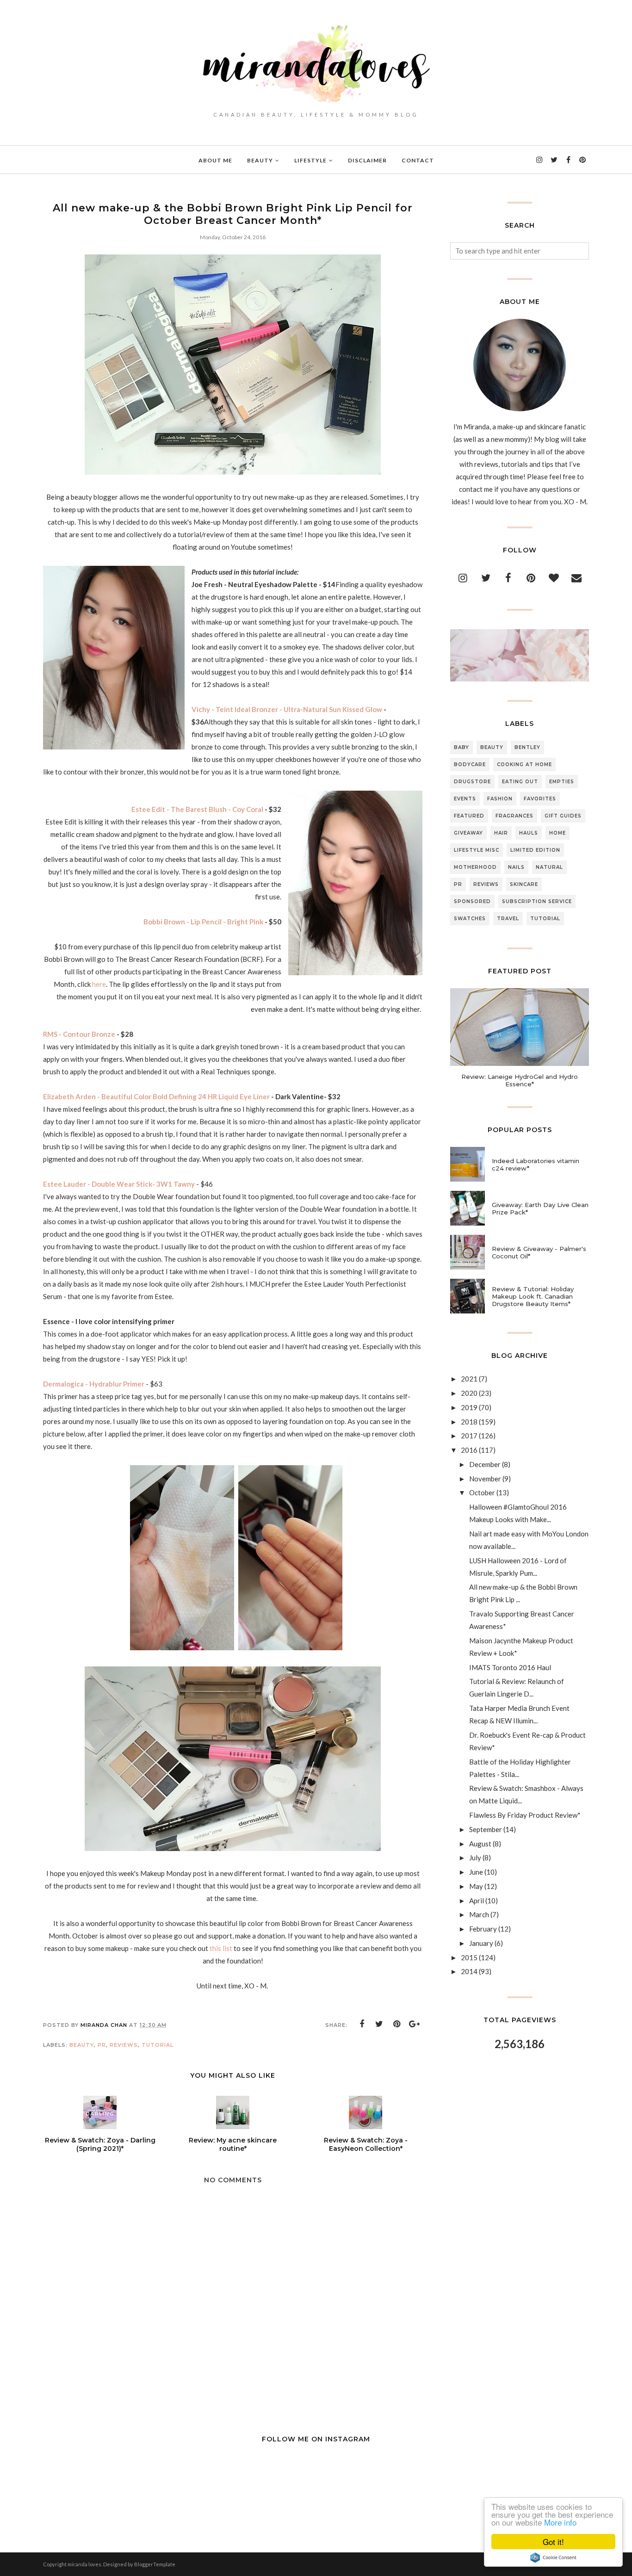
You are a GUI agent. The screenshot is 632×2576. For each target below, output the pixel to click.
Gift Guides (563, 816)
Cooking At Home (524, 765)
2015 (469, 1957)
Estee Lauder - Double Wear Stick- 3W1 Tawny (119, 1184)
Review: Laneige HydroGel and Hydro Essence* (520, 1080)
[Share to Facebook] (362, 2024)
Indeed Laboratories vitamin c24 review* (536, 1164)
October (482, 1492)
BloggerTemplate (155, 2564)
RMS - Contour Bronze (80, 1034)
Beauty (82, 2045)
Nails (516, 867)
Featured (469, 816)
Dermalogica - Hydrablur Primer (94, 1384)
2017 (469, 1436)
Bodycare (470, 765)
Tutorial (158, 2045)
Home (558, 833)
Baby (462, 747)
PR (102, 2045)
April (477, 1901)
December (485, 1464)
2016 (469, 1450)
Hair (501, 833)
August (480, 1844)
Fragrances (514, 816)
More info (560, 2522)
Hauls (529, 833)
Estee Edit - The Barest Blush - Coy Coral (197, 809)
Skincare (524, 884)
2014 (469, 1971)
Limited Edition (535, 850)
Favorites (540, 799)
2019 (469, 1407)
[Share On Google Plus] (415, 2024)
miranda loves (84, 2564)
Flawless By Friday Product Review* (525, 1815)
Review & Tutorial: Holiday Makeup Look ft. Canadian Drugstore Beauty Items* (533, 1296)
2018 (469, 1422)
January (481, 1943)
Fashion (500, 799)
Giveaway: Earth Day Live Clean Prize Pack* (540, 1208)
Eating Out (520, 782)
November (485, 1479)
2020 (469, 1393)
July (475, 1858)
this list (221, 1948)
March (479, 1914)
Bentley (527, 747)
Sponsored (472, 901)
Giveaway (468, 833)
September (486, 1829)
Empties (562, 782)
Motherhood (475, 867)
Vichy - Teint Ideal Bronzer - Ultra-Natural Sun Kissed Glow (287, 709)
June (476, 1872)
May (476, 1886)
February (483, 1929)
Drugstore (472, 782)
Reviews (124, 2045)
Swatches (470, 919)
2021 (469, 1379)
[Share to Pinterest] (397, 2024)
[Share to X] (379, 2024)
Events (465, 799)
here (99, 984)
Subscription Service (537, 901)
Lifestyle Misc (477, 850)
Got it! (553, 2542)
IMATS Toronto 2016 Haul (510, 1667)
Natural (549, 867)
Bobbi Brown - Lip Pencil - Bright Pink (203, 922)
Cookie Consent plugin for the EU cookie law (553, 2557)
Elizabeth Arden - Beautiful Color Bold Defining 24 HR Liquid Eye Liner (156, 1096)
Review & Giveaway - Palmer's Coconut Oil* (539, 1252)
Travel (508, 919)
